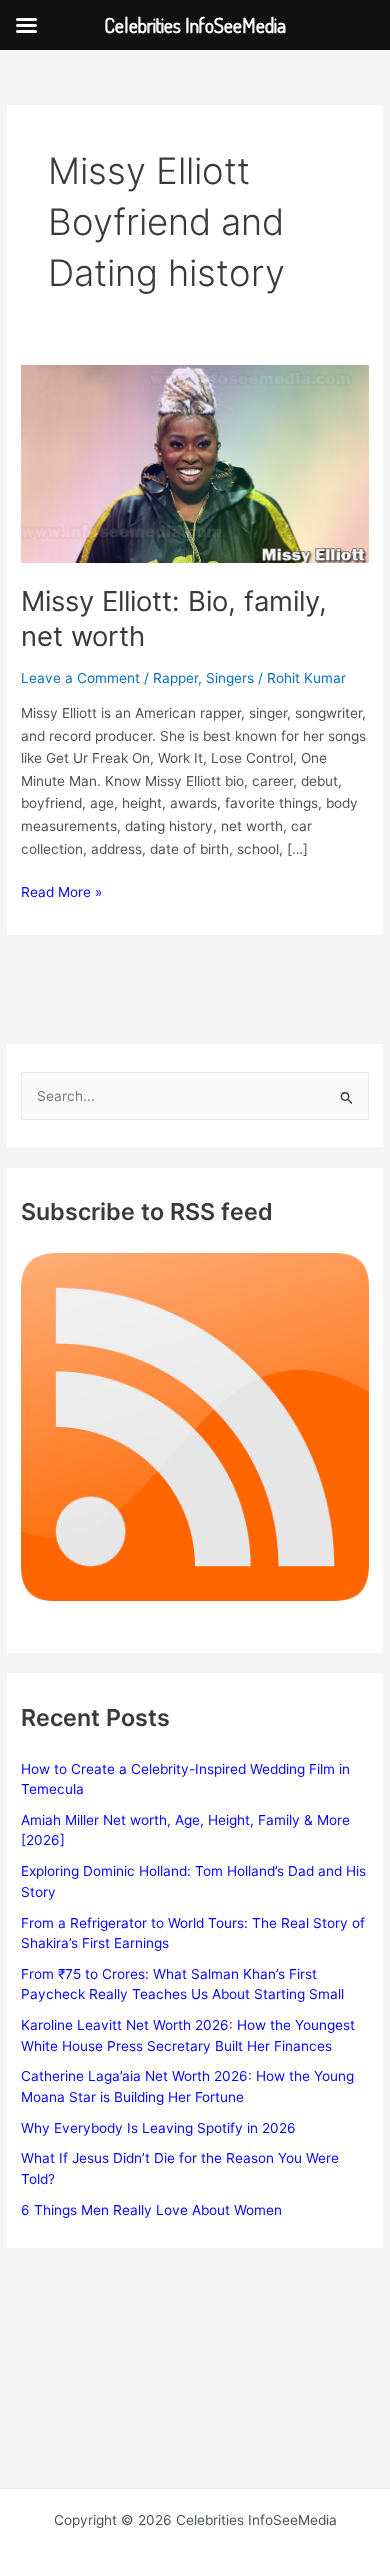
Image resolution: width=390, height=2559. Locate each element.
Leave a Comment (80, 678)
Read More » (61, 893)
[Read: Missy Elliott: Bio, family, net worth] (195, 463)
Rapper (175, 678)
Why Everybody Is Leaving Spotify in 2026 (158, 2128)
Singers (230, 678)
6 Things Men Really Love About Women (151, 2210)
